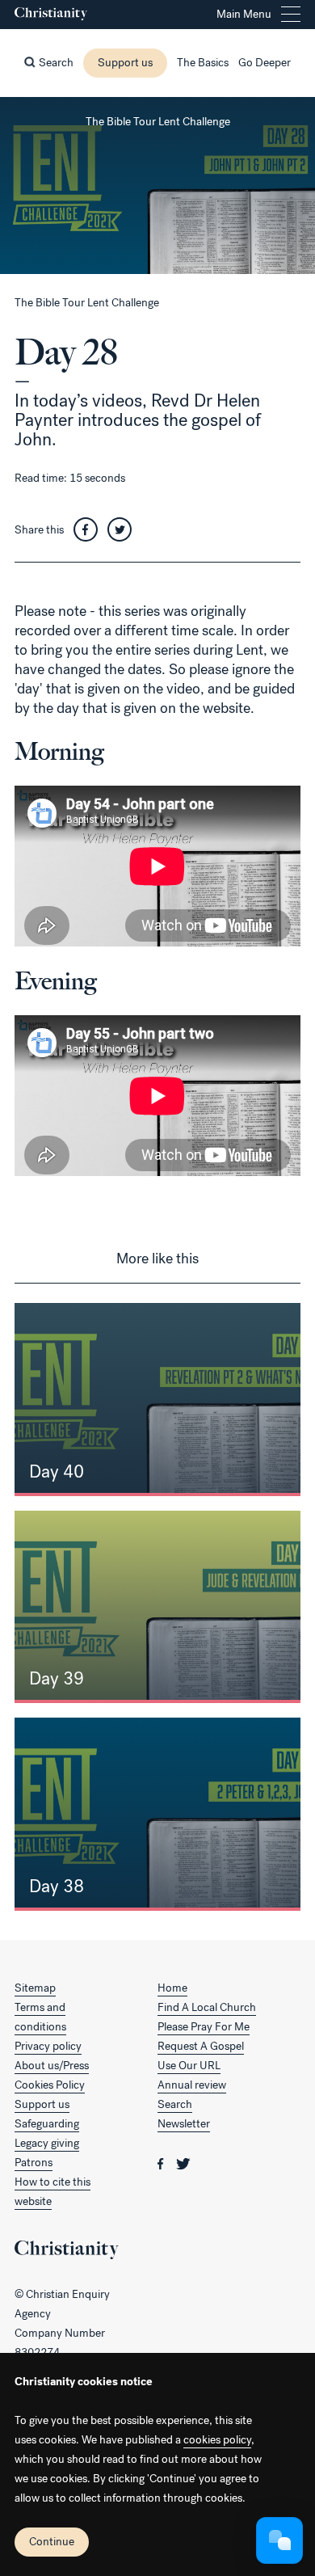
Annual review (192, 2085)
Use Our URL (189, 2066)
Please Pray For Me (204, 2027)
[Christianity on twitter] (183, 2163)
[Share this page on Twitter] (124, 530)
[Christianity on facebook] (162, 2163)
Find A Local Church (207, 2007)
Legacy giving (47, 2143)
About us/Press (52, 2066)
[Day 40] (157, 1400)
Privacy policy (48, 2046)
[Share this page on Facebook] (90, 530)
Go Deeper (265, 63)
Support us (125, 63)
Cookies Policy (50, 2085)
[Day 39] (157, 1607)
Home (172, 1988)
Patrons (34, 2163)
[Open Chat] (279, 2540)
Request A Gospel (201, 2046)
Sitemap (35, 1988)
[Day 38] (157, 1814)
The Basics (203, 63)
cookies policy (217, 2440)
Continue (52, 2542)
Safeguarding (47, 2124)
